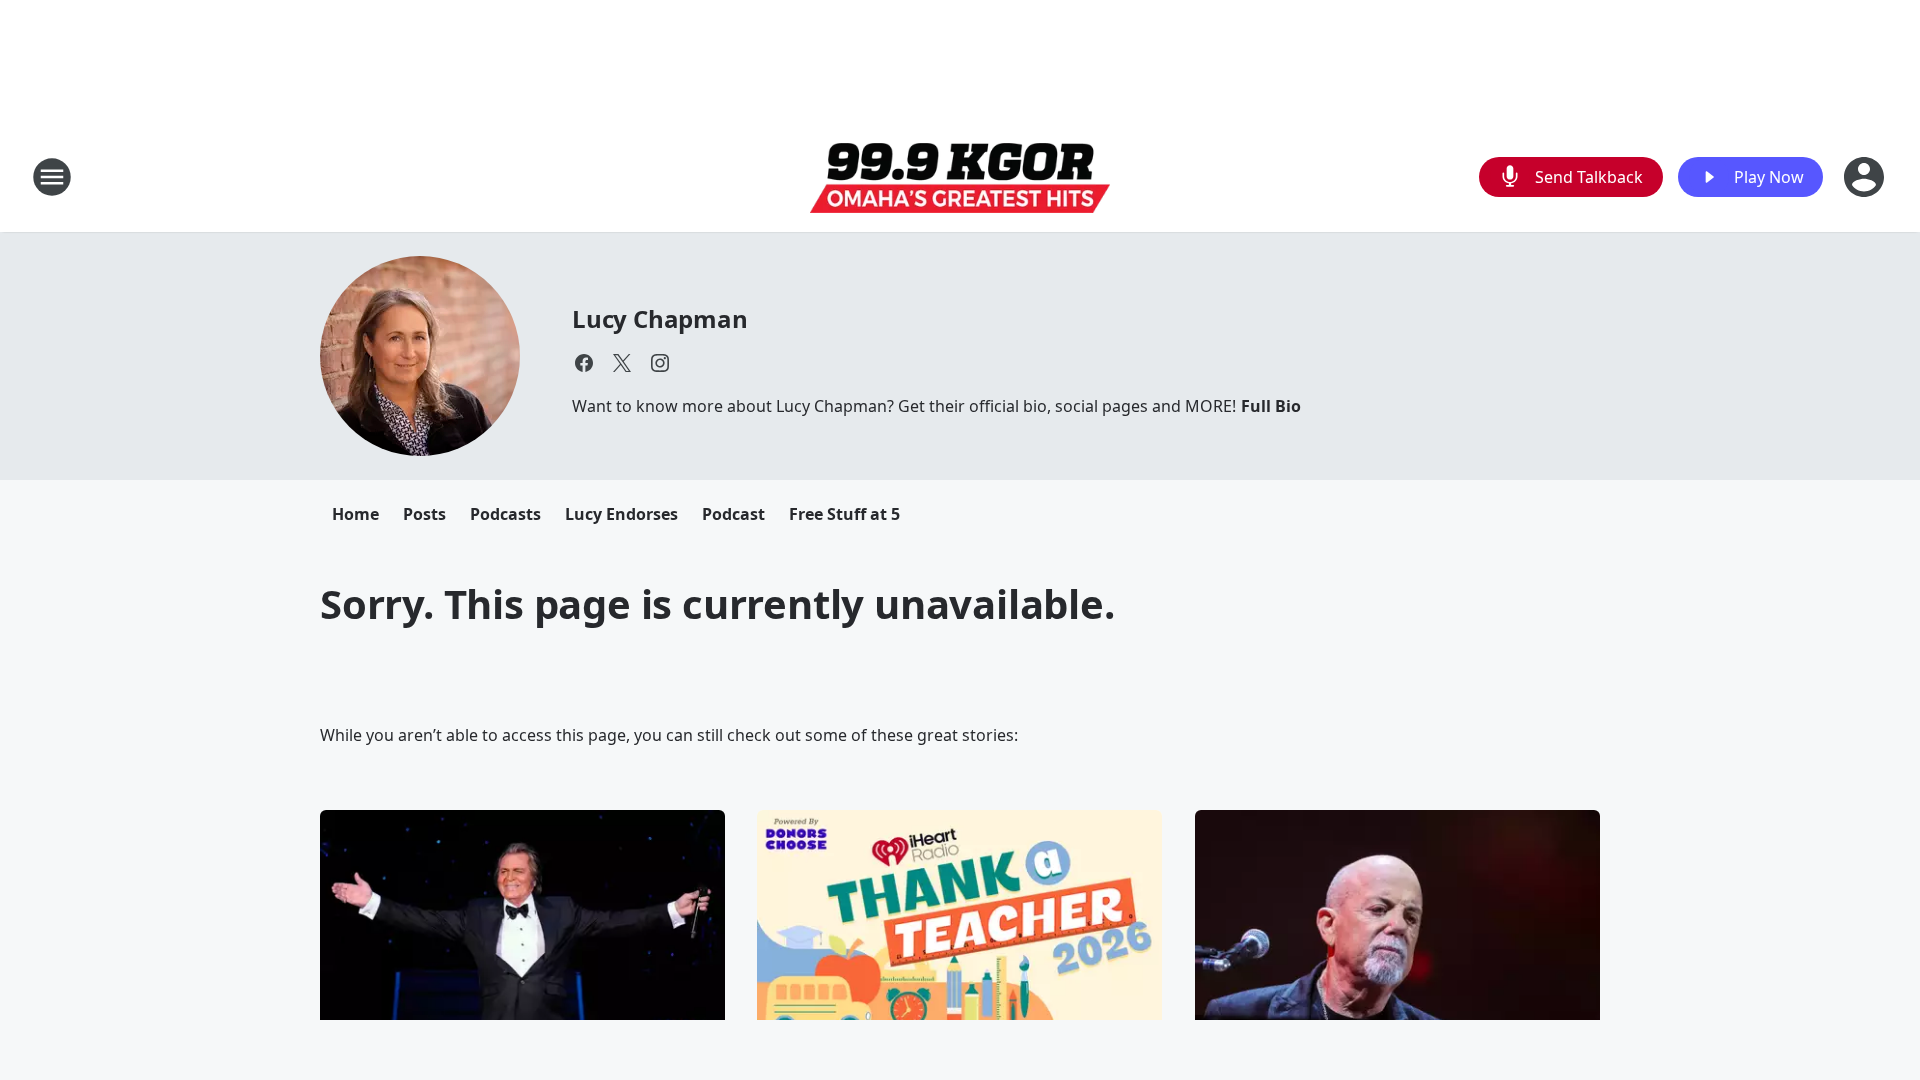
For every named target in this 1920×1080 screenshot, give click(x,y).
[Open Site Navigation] (52, 177)
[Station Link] (960, 177)
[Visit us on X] (622, 363)
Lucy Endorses (621, 514)
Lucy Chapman (660, 318)
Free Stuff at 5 (844, 514)
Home (355, 514)
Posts (424, 514)
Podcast (733, 514)
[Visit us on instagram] (660, 363)
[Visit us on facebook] (584, 363)
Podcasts (505, 514)
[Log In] (1866, 177)
